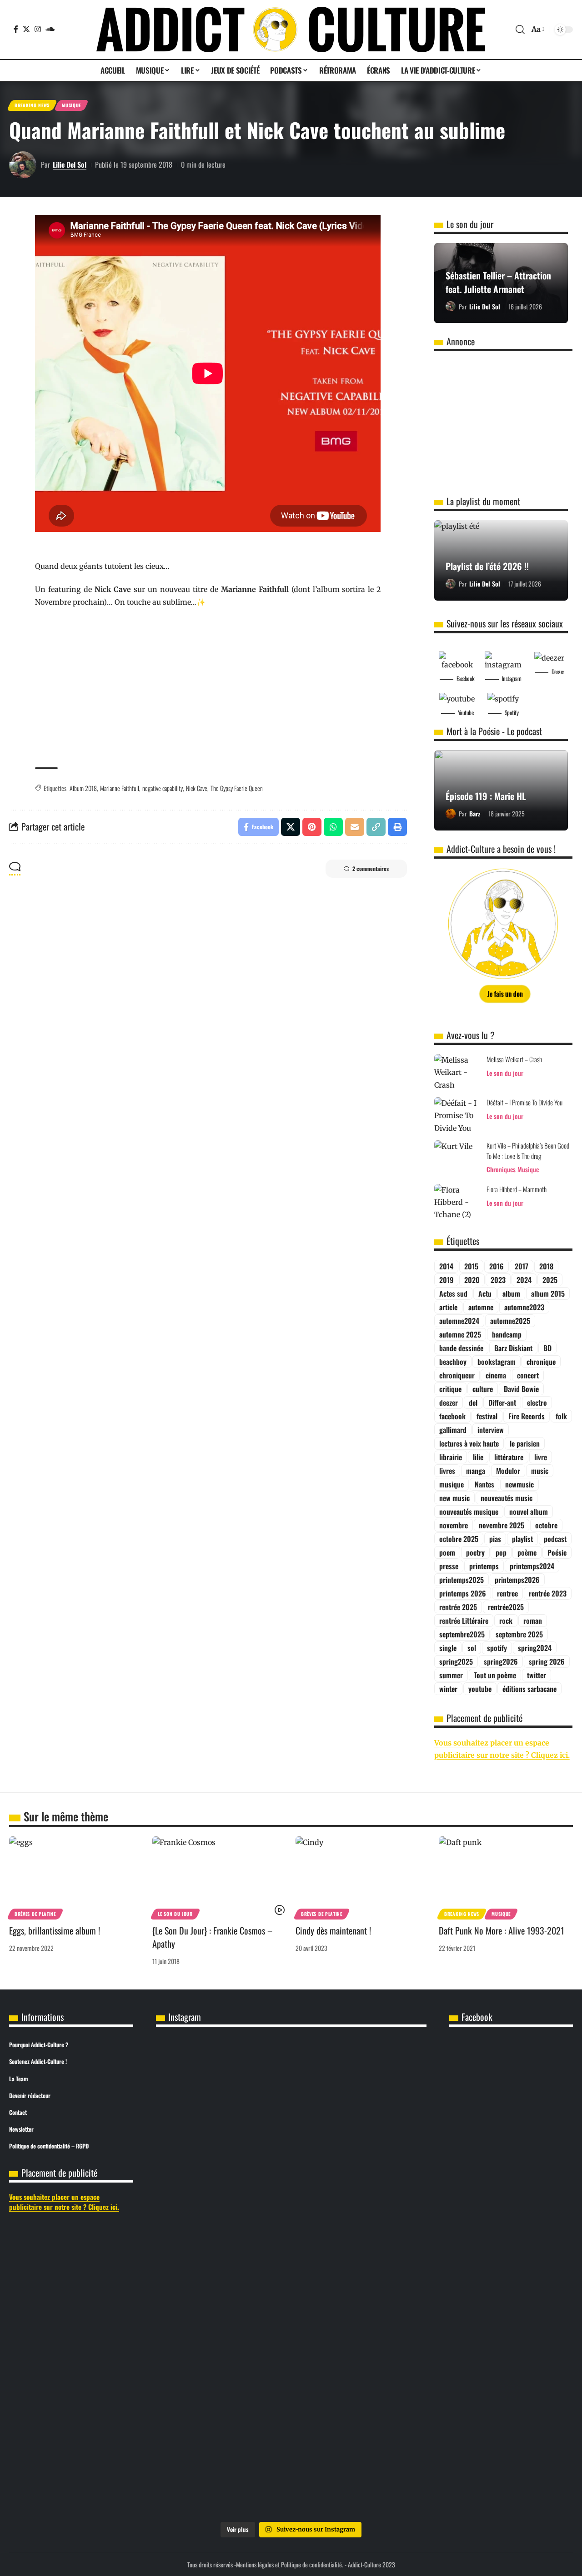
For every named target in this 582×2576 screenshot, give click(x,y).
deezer (449, 1402)
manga (476, 1471)
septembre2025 (462, 1634)
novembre (454, 1525)
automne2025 (510, 1321)
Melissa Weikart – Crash (514, 1059)
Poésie (557, 1552)
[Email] (355, 827)
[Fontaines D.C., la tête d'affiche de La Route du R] (291, 2115)
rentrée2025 (506, 1607)
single (448, 1648)
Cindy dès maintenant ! (333, 1930)
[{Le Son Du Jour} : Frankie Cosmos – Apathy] (219, 1877)
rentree (507, 1593)
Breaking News (32, 105)
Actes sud (453, 1293)
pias (495, 1539)
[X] (26, 29)
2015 (471, 1266)
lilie (478, 1457)
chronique (541, 1362)
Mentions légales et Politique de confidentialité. (290, 2564)
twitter (537, 1675)
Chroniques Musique (513, 1169)
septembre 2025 (519, 1634)
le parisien (525, 1443)
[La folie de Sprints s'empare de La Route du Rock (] (291, 2440)
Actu (485, 1293)
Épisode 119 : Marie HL (486, 796)
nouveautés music (507, 1498)
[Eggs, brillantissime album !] (76, 1877)
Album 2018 (83, 788)
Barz (475, 813)
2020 (472, 1280)
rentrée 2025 (458, 1607)
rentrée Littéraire (464, 1621)
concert (528, 1375)
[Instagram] (38, 29)
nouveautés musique (469, 1512)
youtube (480, 1689)
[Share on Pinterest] (312, 827)
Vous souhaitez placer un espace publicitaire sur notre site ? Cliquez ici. (64, 2202)
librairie (451, 1457)
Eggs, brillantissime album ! (55, 1930)
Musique (71, 105)
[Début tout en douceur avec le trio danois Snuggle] (382, 2278)
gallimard (453, 1430)
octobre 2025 (459, 1539)
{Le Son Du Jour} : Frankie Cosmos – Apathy (212, 1937)
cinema (496, 1375)
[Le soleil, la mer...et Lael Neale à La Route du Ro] (201, 2434)
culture (483, 1389)
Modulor (508, 1471)
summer (451, 1675)
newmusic (519, 1484)
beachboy (453, 1362)
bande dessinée (461, 1348)
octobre (546, 1525)
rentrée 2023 (548, 1593)
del (473, 1402)
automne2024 (459, 1321)
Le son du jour (505, 1073)
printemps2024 (532, 1566)
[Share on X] (291, 827)
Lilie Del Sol (70, 164)
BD (547, 1348)
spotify (497, 1648)
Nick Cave (197, 788)
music (540, 1471)
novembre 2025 (502, 1525)
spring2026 (501, 1661)
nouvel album (529, 1512)
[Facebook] (16, 29)
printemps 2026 (463, 1593)
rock (506, 1621)
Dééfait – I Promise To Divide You (524, 1102)
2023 (498, 1280)
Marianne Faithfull (120, 788)
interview (491, 1430)
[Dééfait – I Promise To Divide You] (457, 1114)
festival (487, 1416)
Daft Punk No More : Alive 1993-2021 (502, 1930)
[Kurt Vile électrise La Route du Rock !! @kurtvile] (382, 2103)
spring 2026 (547, 1661)
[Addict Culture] (291, 30)
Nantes (484, 1484)
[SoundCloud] (50, 29)
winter (448, 1689)
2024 (524, 1280)
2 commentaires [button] (371, 868)
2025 (550, 1280)
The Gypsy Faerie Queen (237, 788)
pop (501, 1552)
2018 (546, 1266)
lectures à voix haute (469, 1443)
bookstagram (497, 1362)
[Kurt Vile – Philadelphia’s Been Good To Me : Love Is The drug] (457, 1157)
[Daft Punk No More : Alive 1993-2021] (506, 1877)
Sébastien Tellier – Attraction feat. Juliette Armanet (498, 282)
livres (447, 1471)
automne (481, 1307)
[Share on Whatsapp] (333, 827)
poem (447, 1552)
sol (472, 1648)
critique (450, 1389)
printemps (484, 1566)
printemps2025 (462, 1580)
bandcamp (507, 1334)
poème (527, 1552)
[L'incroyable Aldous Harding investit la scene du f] (291, 2265)
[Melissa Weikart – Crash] (457, 1071)
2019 (446, 1280)
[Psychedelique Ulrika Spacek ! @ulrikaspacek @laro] (201, 2253)
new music (454, 1498)
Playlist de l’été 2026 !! (487, 566)
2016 (497, 1266)
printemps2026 (517, 1580)
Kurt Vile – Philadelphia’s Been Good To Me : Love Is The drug (528, 1151)
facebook (452, 1416)
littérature (509, 1457)
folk (561, 1416)
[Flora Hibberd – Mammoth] (457, 1201)
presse (449, 1566)
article (448, 1307)
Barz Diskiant (513, 1348)
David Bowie (521, 1389)
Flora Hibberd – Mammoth (517, 1189)
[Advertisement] (208, 688)
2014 (446, 1266)
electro (537, 1402)
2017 (522, 1266)
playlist (522, 1539)
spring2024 (535, 1648)
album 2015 (548, 1293)
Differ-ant (502, 1402)
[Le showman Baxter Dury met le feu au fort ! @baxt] (382, 2434)
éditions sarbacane (529, 1689)
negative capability (163, 788)
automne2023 (524, 1307)
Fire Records (527, 1416)
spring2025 (456, 1661)
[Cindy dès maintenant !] (363, 1877)
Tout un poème (495, 1675)
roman (533, 1621)
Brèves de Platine (35, 1914)
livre (541, 1457)
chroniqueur (457, 1375)
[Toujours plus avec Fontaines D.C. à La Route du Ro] (201, 2115)
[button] (520, 30)
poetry (475, 1552)
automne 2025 (460, 1334)
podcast (555, 1539)
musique (452, 1484)
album (511, 1293)
